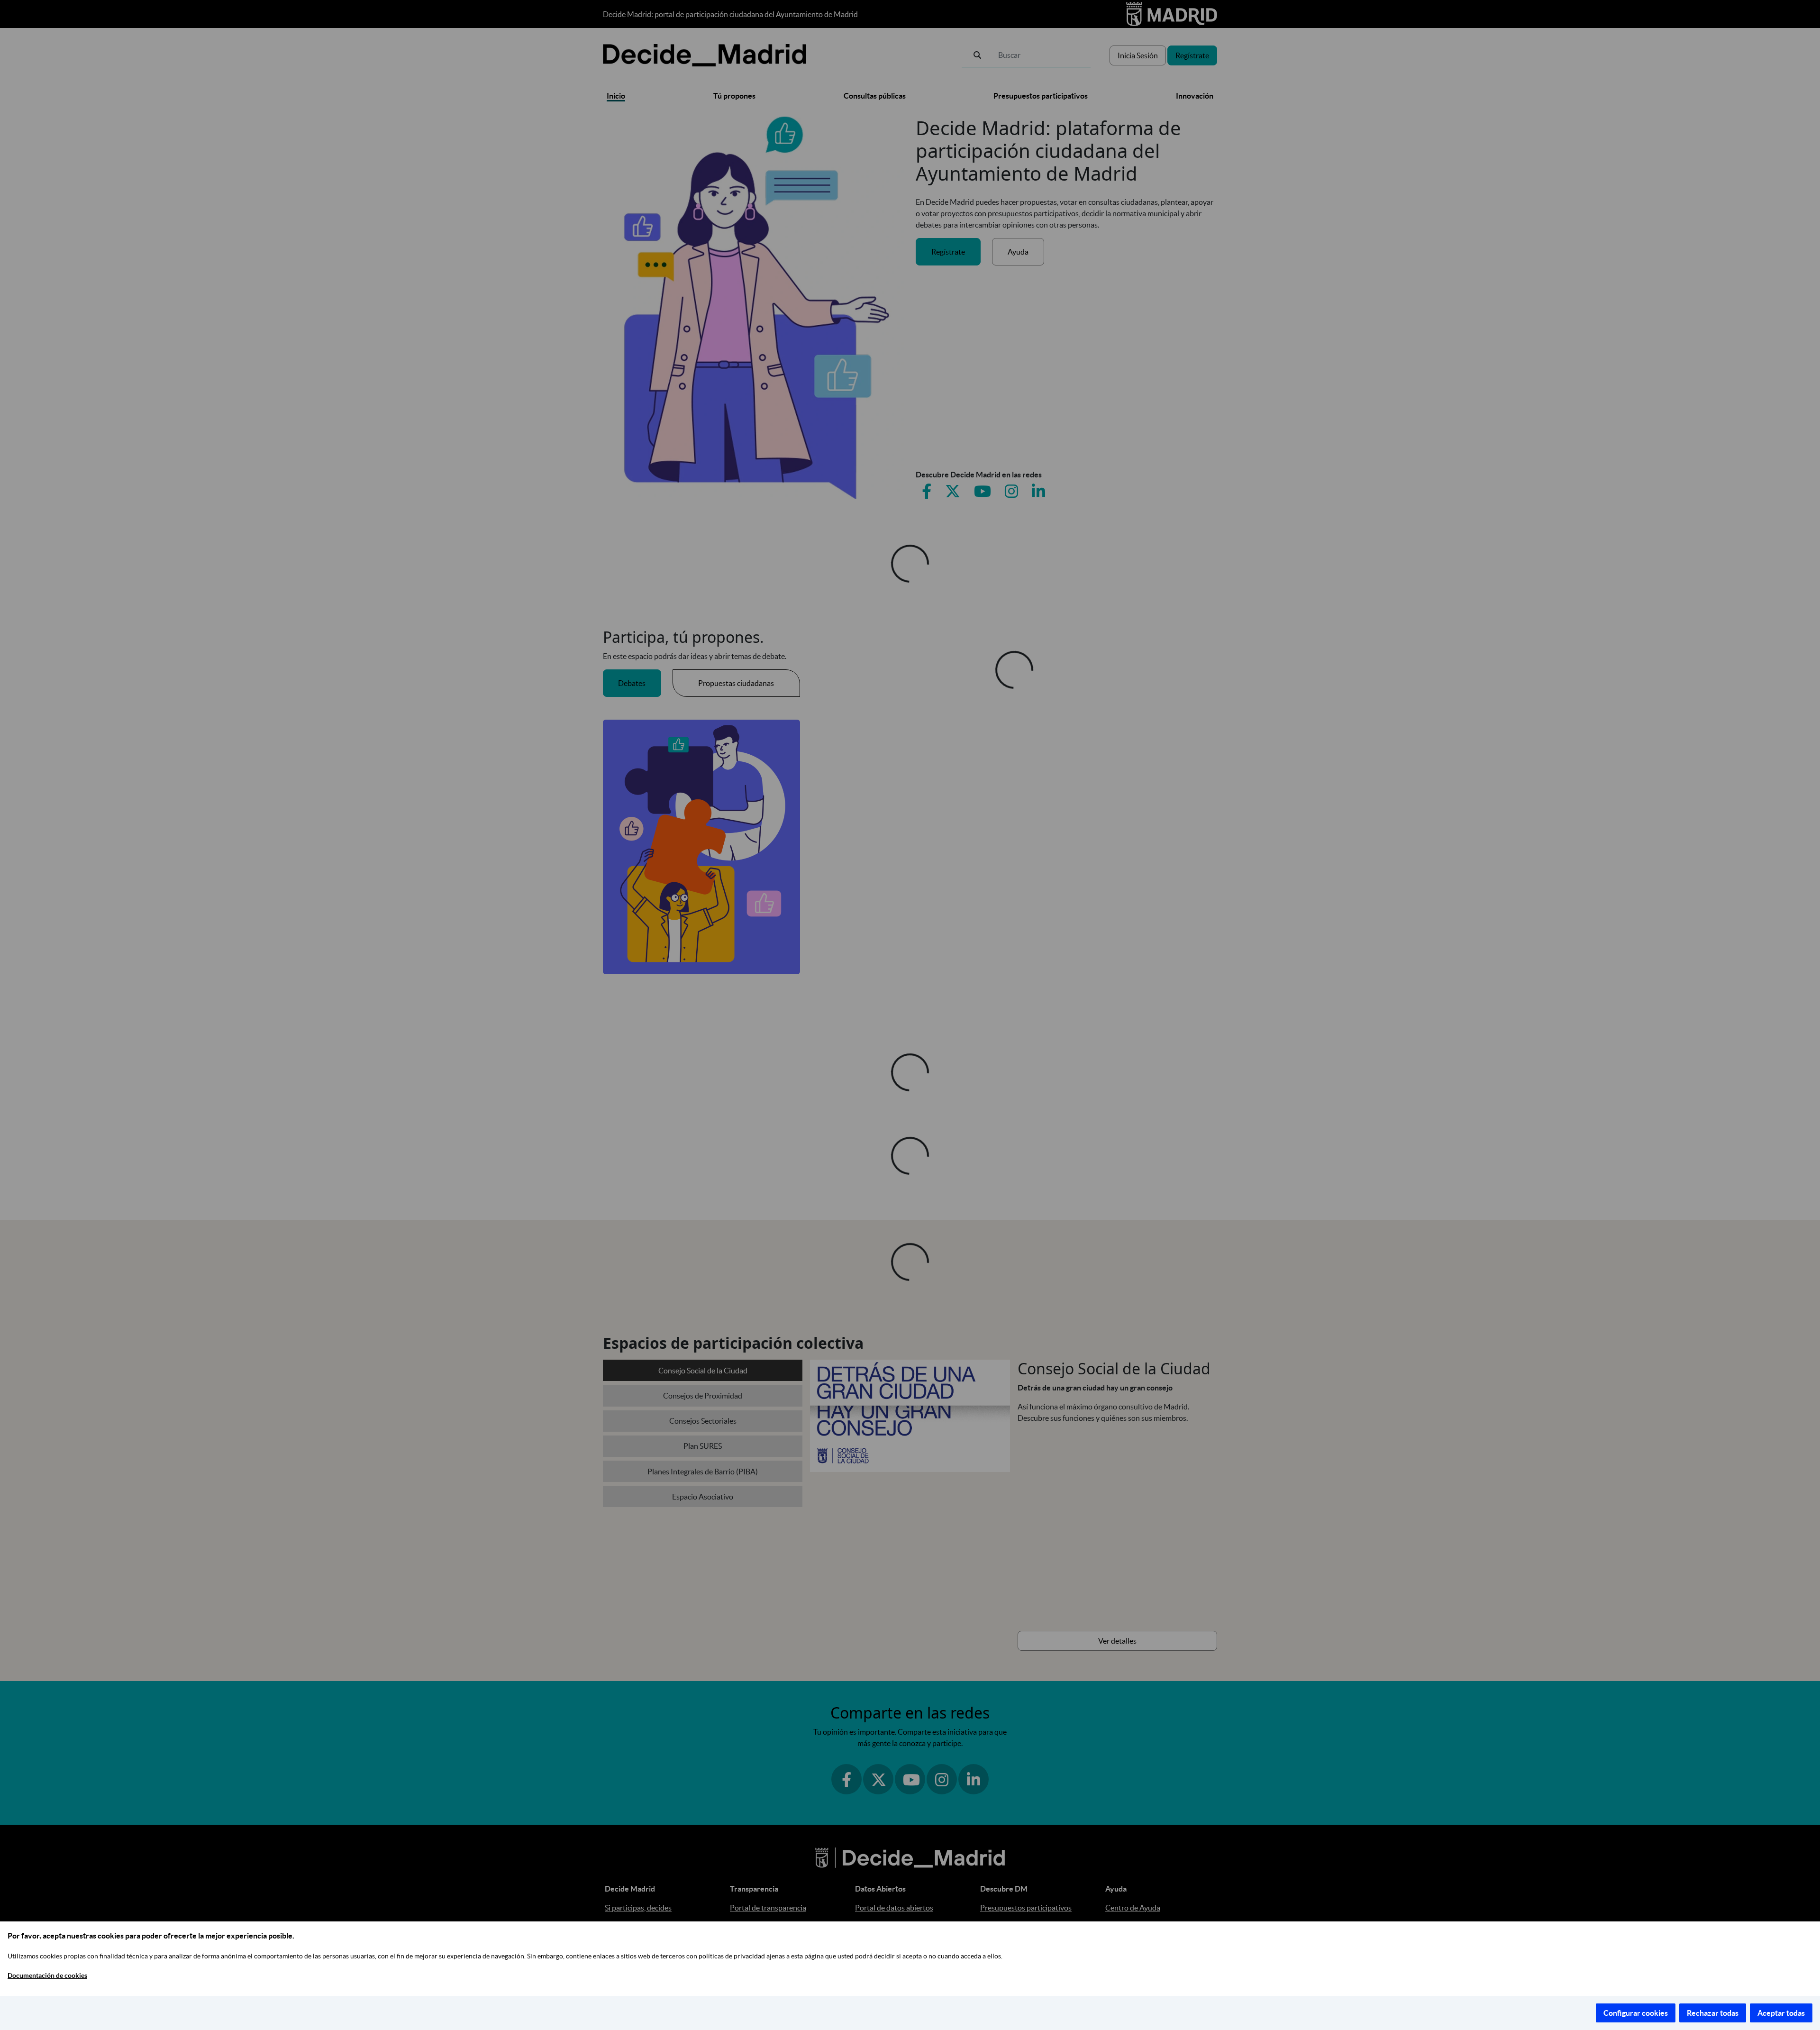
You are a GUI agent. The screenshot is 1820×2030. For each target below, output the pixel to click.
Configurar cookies (1636, 2013)
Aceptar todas (1781, 2013)
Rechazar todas (1713, 2013)
